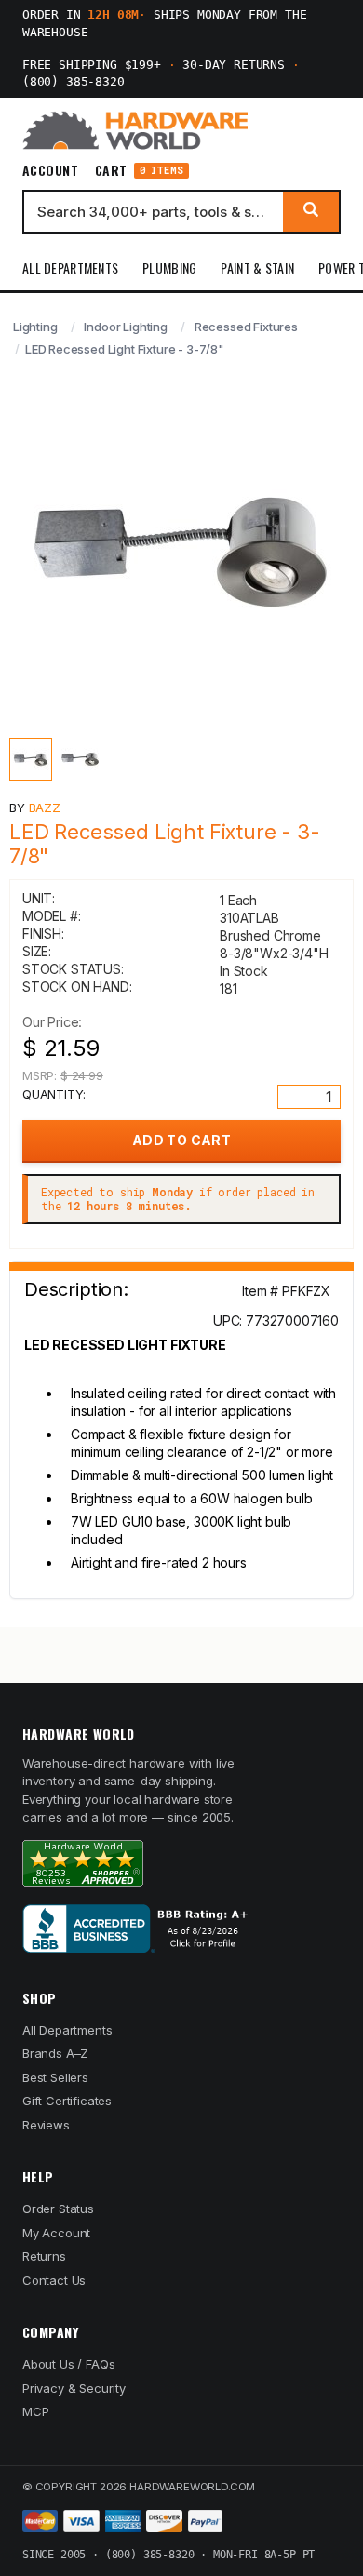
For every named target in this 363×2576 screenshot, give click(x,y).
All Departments (70, 267)
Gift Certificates (67, 2101)
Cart (139, 171)
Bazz (45, 808)
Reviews (46, 2125)
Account (50, 170)
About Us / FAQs (68, 2364)
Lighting (35, 327)
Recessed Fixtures (246, 327)
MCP (36, 2411)
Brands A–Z (55, 2053)
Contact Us (54, 2280)
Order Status (58, 2209)
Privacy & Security (74, 2388)
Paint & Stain (257, 267)
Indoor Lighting (125, 327)
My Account (56, 2233)
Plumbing (169, 267)
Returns (44, 2256)
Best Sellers (55, 2077)
